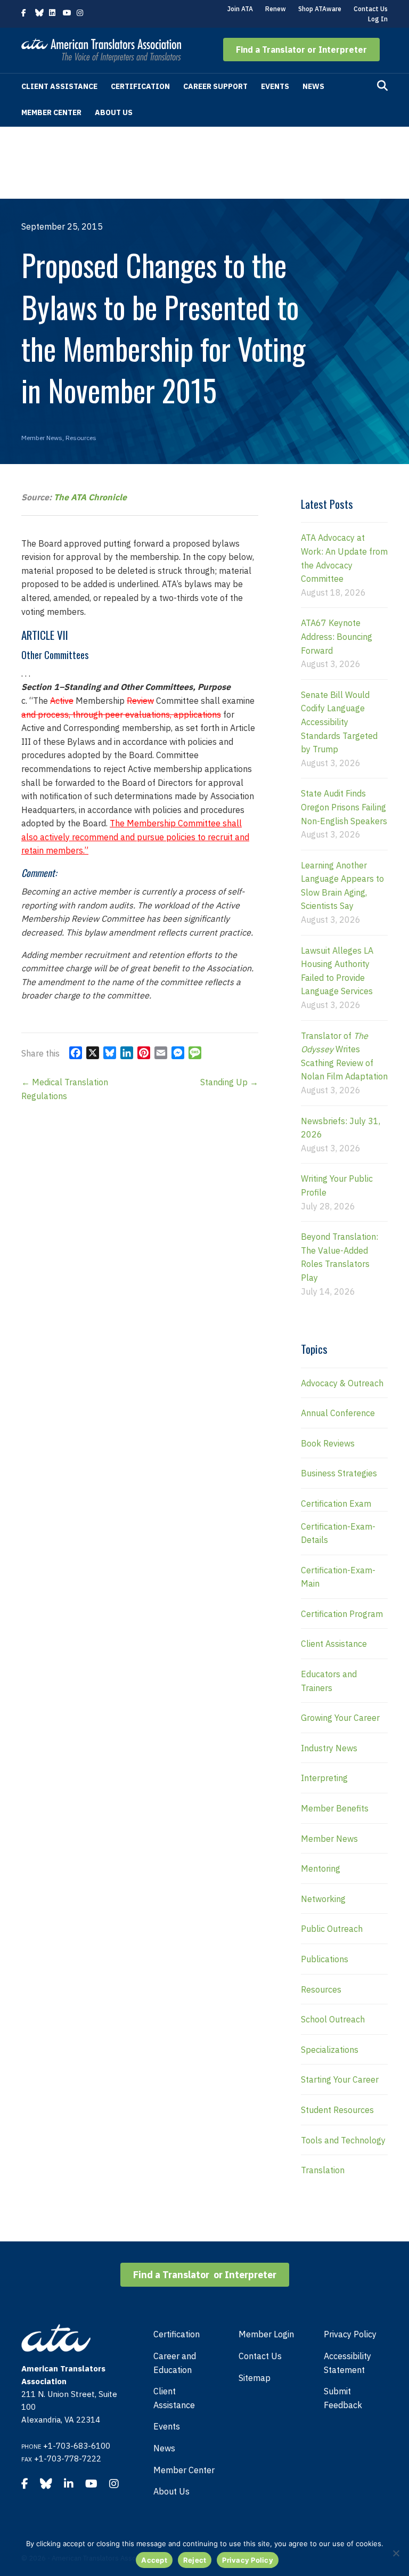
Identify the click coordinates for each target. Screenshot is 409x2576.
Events (275, 86)
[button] (301, 50)
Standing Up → (229, 1082)
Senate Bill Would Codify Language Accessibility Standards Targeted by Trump (339, 722)
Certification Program (342, 1614)
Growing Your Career (340, 1718)
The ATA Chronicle (90, 497)
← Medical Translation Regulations (65, 1089)
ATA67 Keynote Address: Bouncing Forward (337, 636)
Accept (154, 2560)
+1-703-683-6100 (77, 2446)
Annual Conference (338, 1413)
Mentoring (321, 1868)
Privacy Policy (350, 2334)
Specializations (330, 2050)
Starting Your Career (340, 2079)
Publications (325, 1959)
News (313, 86)
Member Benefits (335, 1808)
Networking (323, 1899)
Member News (42, 438)
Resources (81, 438)
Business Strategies (339, 1473)
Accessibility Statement (347, 2363)
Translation (323, 2170)
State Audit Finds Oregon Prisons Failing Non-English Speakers (344, 807)
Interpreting (324, 1778)
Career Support (215, 86)
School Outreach (333, 2019)
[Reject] (396, 2553)
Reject (195, 2560)
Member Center (51, 112)
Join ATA (240, 9)
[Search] (382, 86)
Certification (140, 86)
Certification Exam (336, 1504)
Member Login (266, 2334)
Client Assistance (59, 86)
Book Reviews (328, 1443)
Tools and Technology (343, 2140)
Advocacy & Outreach (342, 1383)
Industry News (329, 1748)
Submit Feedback (343, 2398)
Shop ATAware (320, 9)
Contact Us (371, 9)
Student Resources (337, 2110)
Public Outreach (332, 1929)
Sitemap (255, 2378)
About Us (114, 112)
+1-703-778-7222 (68, 2459)
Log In (378, 19)
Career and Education (175, 2363)
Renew (276, 9)
